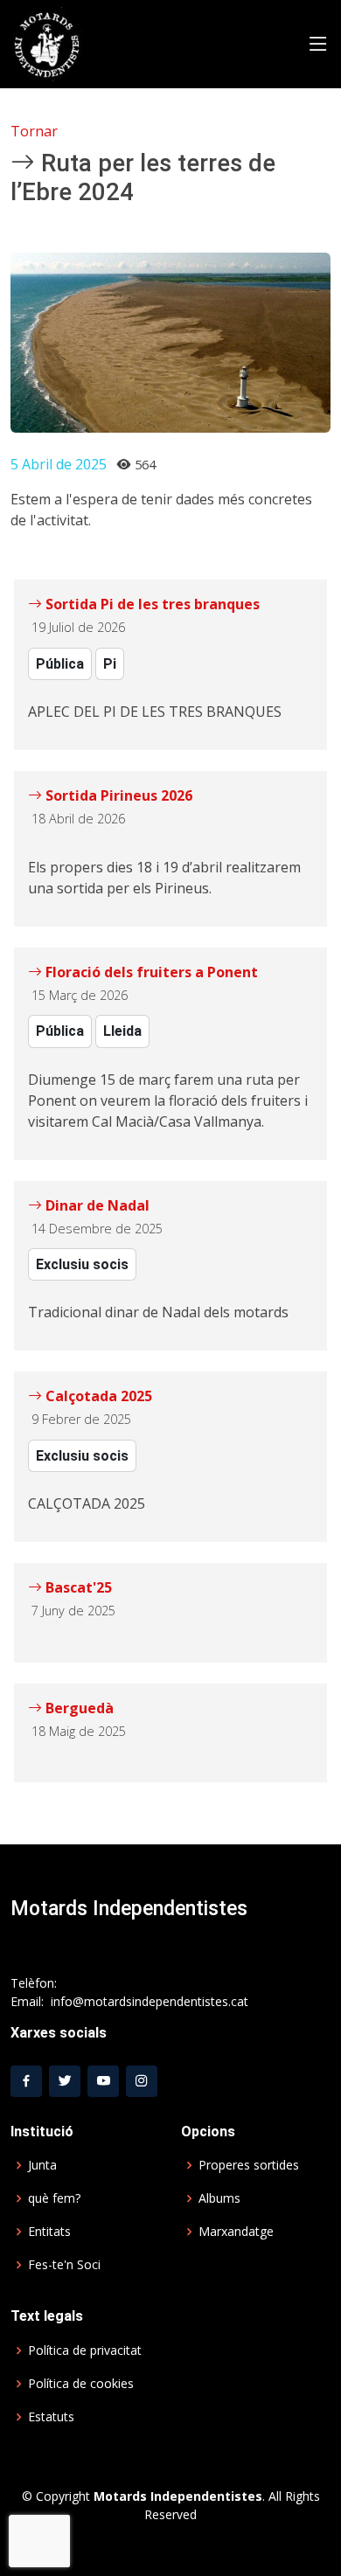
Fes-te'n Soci (64, 2265)
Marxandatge (236, 2232)
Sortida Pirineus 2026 (117, 795)
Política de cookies (81, 2384)
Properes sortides (249, 2165)
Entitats (49, 2232)
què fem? (54, 2198)
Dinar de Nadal (96, 1205)
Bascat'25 (77, 1587)
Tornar (34, 131)
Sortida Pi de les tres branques (151, 604)
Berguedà (78, 1708)
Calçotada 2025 (97, 1396)
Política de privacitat (85, 2350)
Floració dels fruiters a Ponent (150, 972)
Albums (219, 2198)
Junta (42, 2165)
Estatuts (51, 2417)
